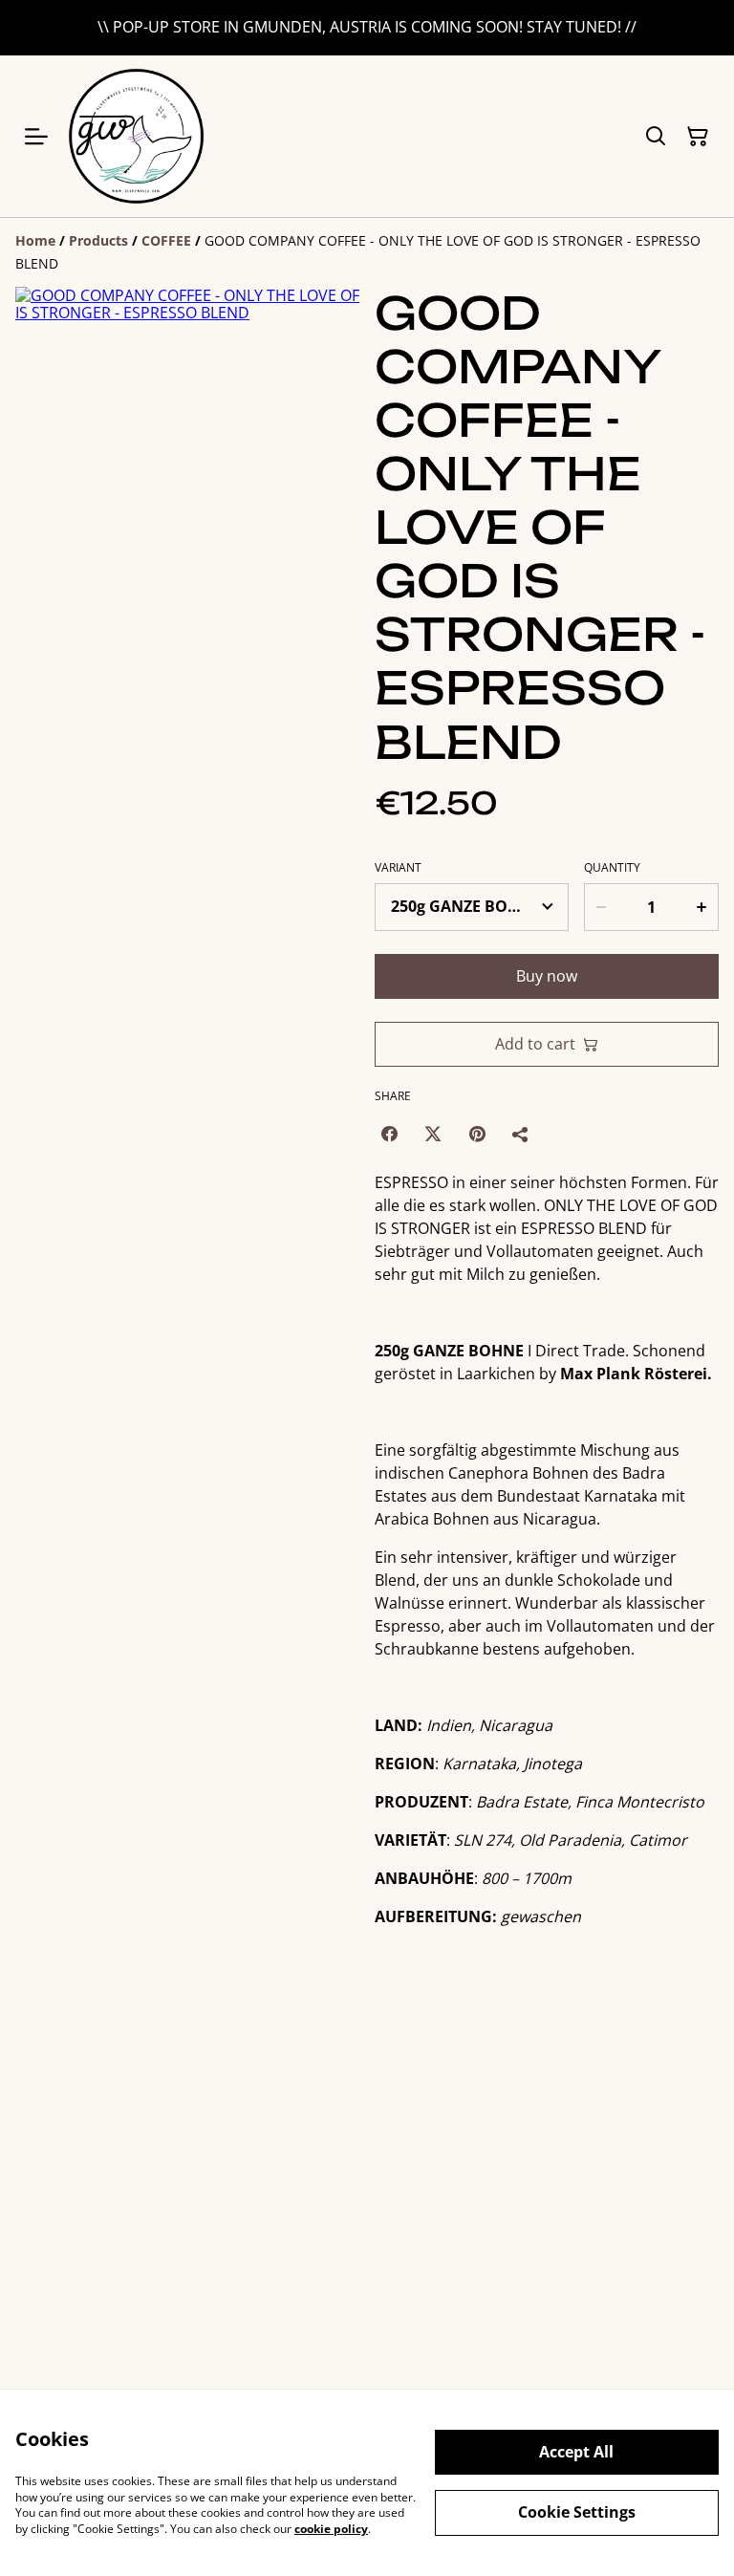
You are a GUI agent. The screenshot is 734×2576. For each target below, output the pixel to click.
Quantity (612, 868)
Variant (398, 868)
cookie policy (331, 2529)
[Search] (656, 137)
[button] (55, 686)
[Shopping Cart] (698, 137)
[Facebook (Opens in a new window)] (389, 1134)
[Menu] (36, 136)
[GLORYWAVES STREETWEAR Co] (136, 136)
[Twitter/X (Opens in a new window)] (433, 1134)
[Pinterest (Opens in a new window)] (477, 1134)
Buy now (547, 976)
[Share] (521, 1134)
